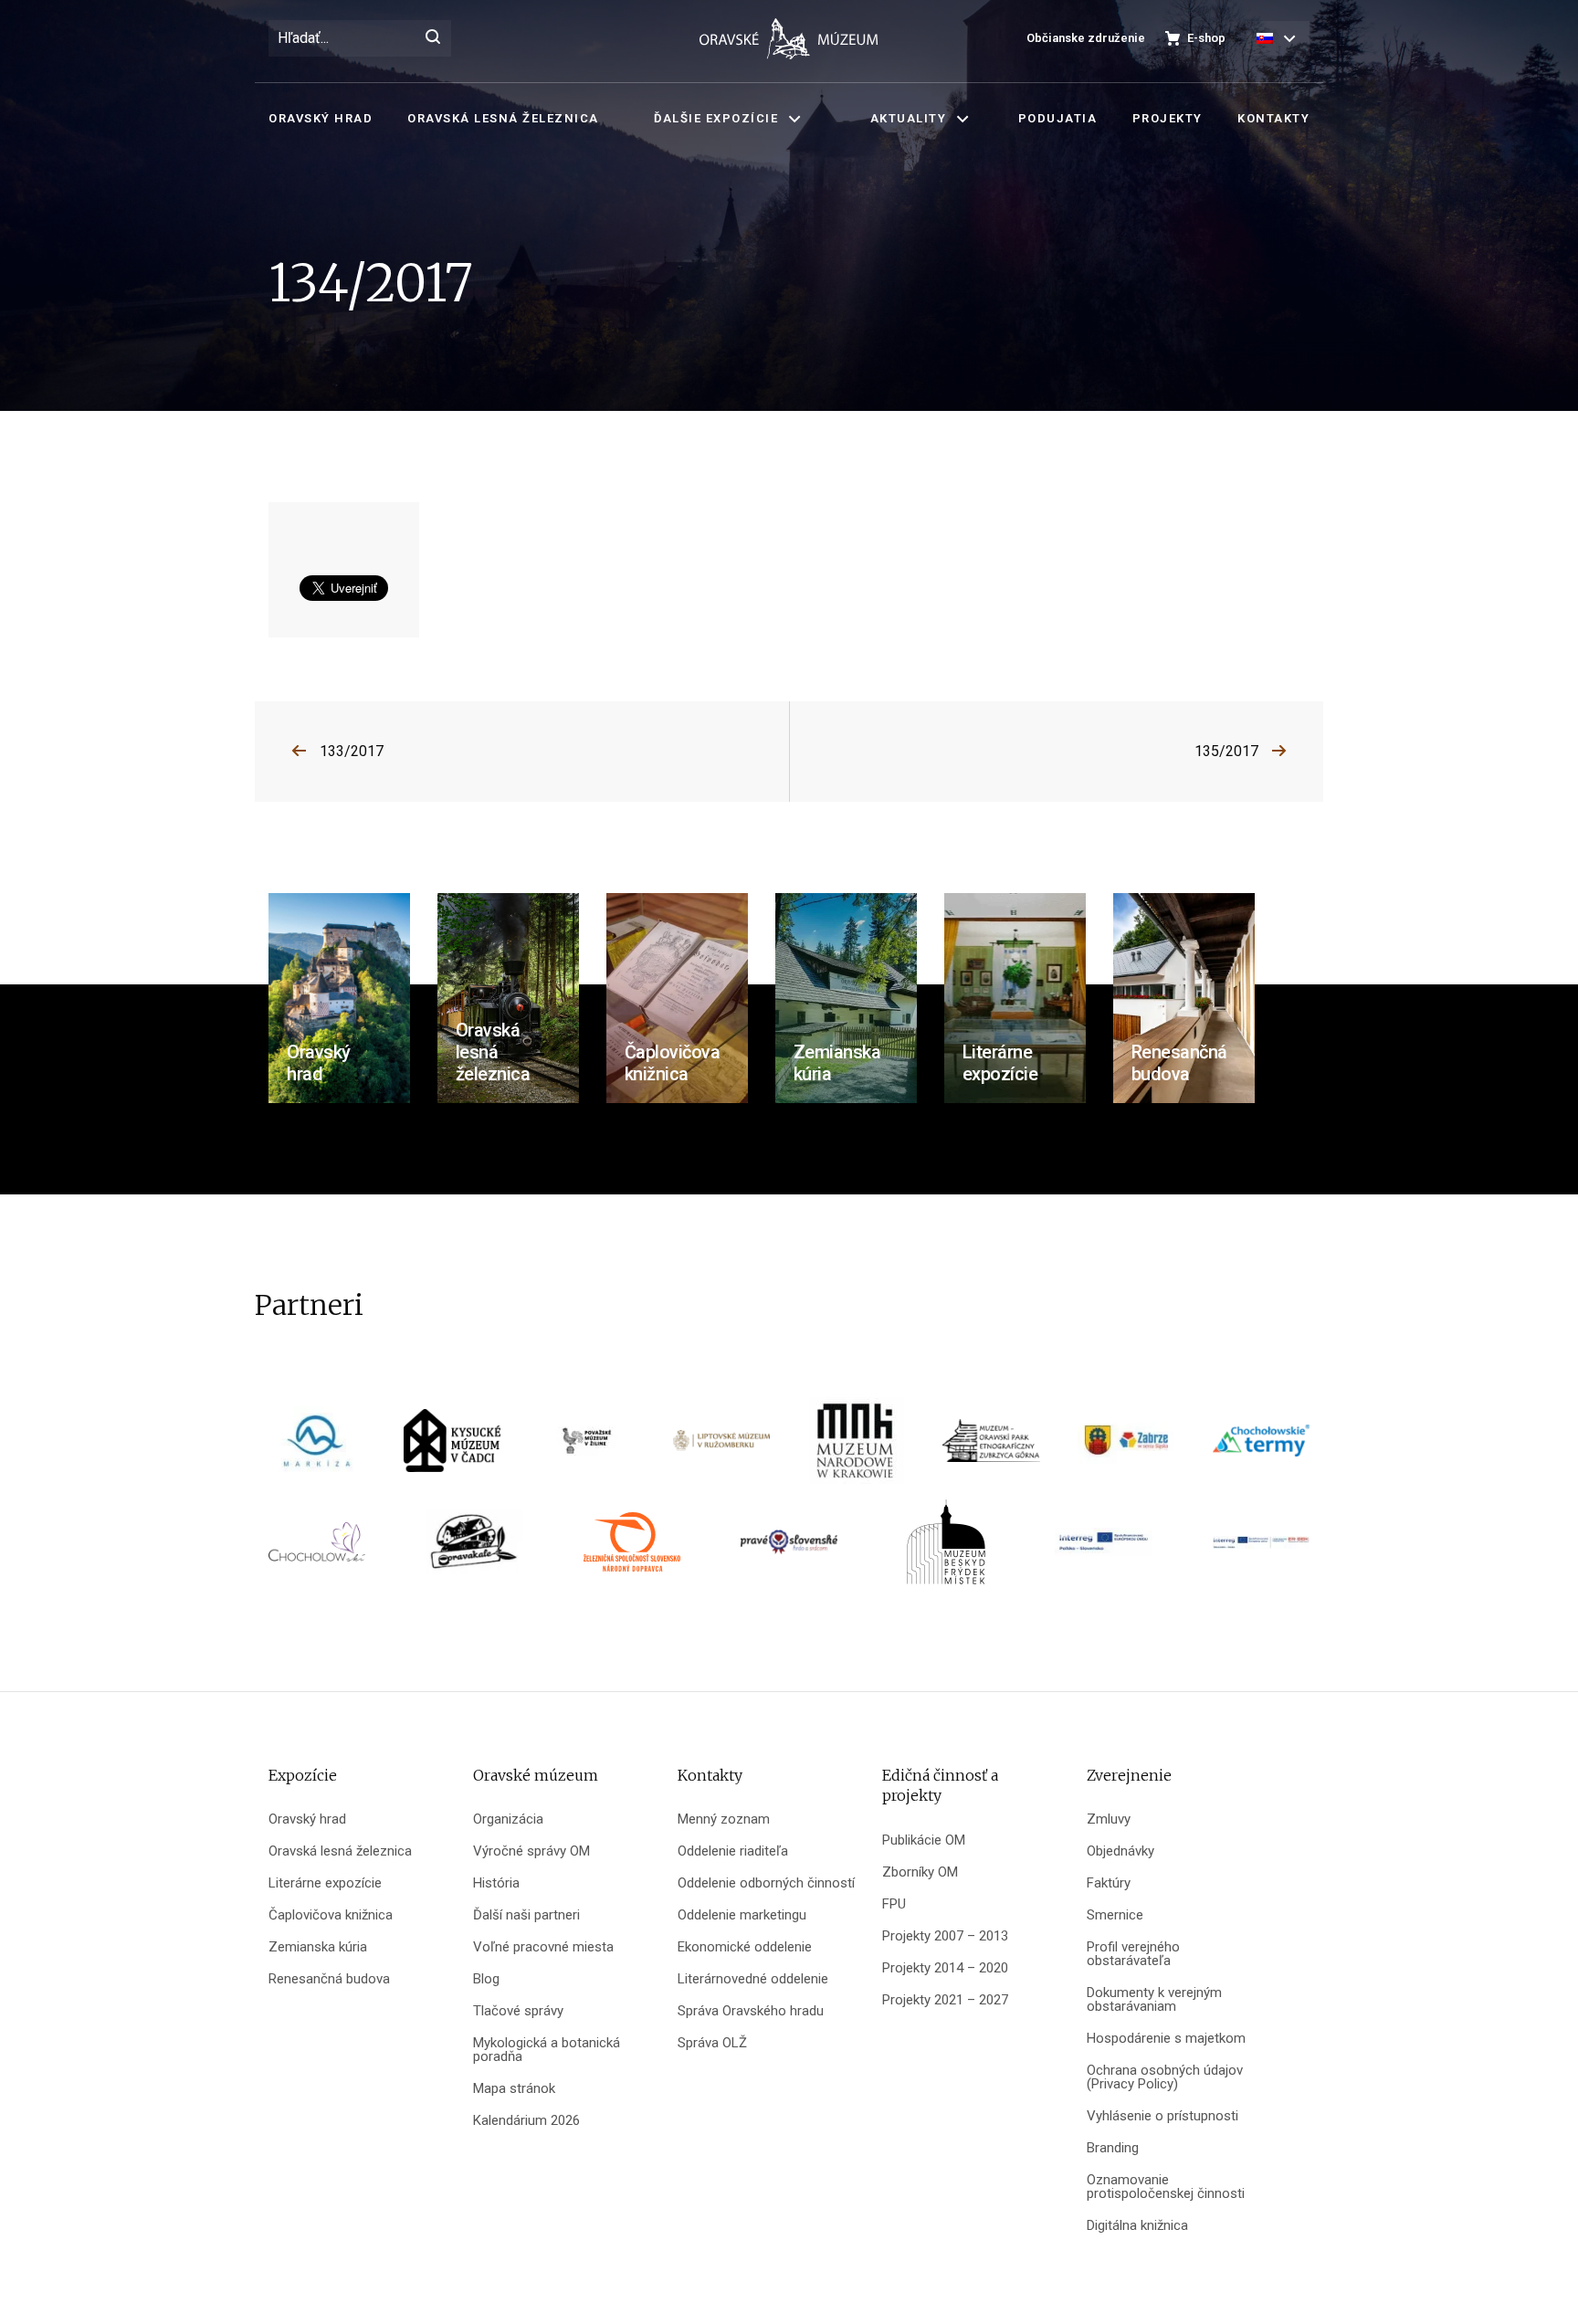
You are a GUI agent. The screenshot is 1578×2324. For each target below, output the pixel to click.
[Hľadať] (433, 38)
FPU (894, 1904)
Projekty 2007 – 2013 (945, 1936)
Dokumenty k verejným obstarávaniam (1154, 2000)
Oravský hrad (321, 118)
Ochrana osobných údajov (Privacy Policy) (1165, 2077)
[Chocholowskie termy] (1261, 1447)
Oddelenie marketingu (742, 1915)
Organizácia (508, 1819)
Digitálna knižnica (1137, 2226)
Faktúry (1109, 1883)
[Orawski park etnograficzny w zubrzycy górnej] (991, 1447)
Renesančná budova (329, 1979)
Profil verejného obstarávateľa (1133, 1954)
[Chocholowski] (317, 1548)
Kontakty (1273, 118)
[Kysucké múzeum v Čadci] (452, 1447)
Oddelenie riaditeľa (733, 1851)
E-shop (1206, 38)
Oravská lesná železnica (503, 118)
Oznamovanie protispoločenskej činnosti (1166, 2187)
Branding (1113, 2148)
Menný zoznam (724, 1819)
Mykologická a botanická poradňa (547, 2050)
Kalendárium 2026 (526, 2121)
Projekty (1168, 118)
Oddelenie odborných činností (766, 1883)
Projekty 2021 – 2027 (945, 2000)
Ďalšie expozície (716, 118)
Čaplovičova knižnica (331, 1915)
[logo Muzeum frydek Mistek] (946, 1548)
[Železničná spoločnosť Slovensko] (632, 1548)
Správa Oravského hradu (751, 2011)
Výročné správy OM (531, 1851)
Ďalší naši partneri (526, 1915)
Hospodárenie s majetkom (1166, 2039)
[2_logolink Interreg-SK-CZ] (1261, 1548)
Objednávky (1120, 1851)
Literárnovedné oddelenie (753, 1979)
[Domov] (789, 39)
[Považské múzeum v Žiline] (587, 1447)
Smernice (1115, 1915)
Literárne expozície (325, 1883)
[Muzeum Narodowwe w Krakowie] (857, 1447)
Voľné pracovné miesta (543, 1947)
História (496, 1883)
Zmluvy (1109, 1819)
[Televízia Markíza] (317, 1447)
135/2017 (1226, 751)
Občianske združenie (1086, 38)
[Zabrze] (1126, 1447)
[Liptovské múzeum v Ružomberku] (721, 1447)
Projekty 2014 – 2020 (945, 1968)
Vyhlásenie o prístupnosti (1162, 2116)
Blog (486, 1979)
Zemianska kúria (318, 1947)
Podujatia (1058, 118)
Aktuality (909, 118)
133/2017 (352, 751)
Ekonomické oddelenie (745, 1947)
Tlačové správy (518, 2011)
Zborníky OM (920, 1872)
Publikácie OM (924, 1840)
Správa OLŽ (712, 2043)
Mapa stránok (514, 2089)
